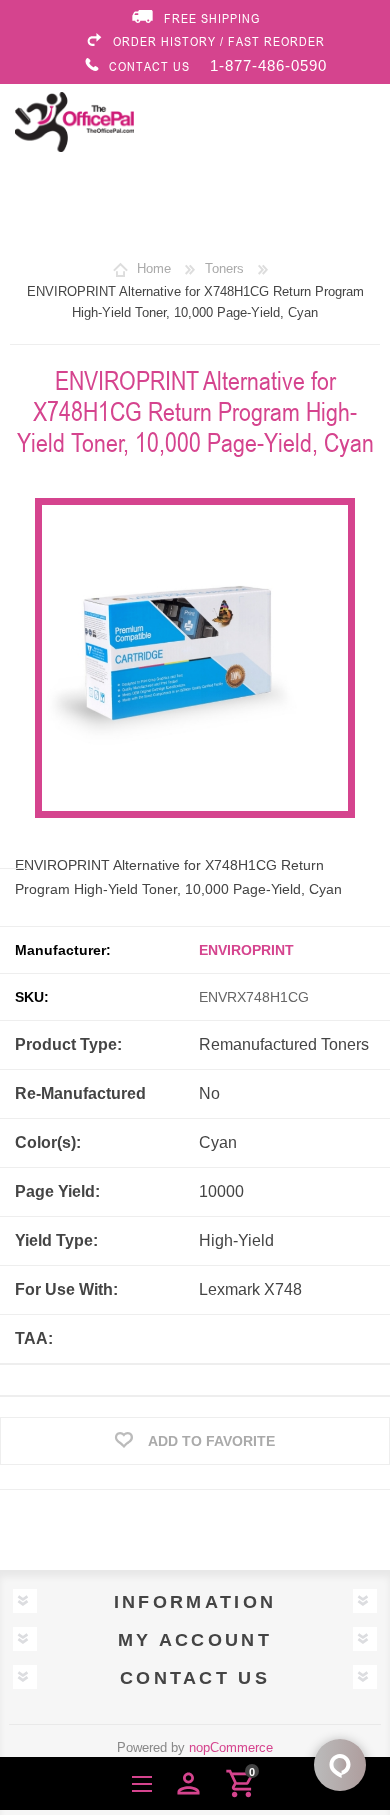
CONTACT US (149, 66)
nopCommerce (231, 1747)
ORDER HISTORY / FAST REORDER (219, 41)
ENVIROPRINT (246, 950)
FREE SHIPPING (212, 18)
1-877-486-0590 (268, 65)
